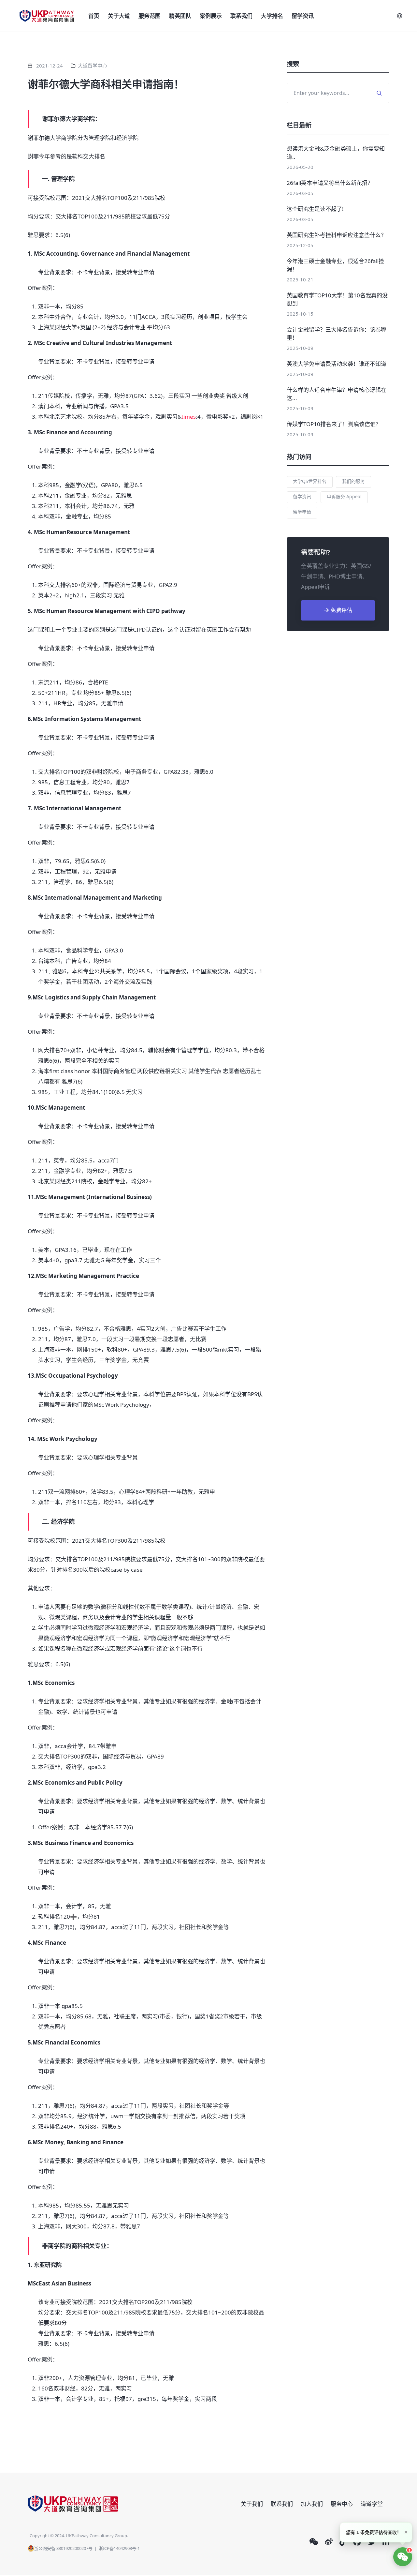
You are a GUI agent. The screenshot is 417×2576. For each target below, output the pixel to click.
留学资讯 (303, 16)
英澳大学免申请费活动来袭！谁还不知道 (337, 364)
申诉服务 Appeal (344, 496)
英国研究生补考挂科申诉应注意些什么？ (337, 235)
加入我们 (312, 2504)
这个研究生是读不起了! (315, 209)
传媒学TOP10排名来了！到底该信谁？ (334, 424)
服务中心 (342, 2504)
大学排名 (272, 16)
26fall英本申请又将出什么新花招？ (330, 183)
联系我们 (241, 16)
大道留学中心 (93, 66)
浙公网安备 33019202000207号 (63, 2548)
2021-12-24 (50, 66)
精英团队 (180, 16)
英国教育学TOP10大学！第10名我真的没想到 (337, 299)
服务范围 (150, 16)
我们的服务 (353, 481)
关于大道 (119, 16)
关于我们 (252, 2504)
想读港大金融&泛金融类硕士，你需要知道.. (336, 153)
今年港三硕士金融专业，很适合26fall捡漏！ (335, 265)
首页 (94, 16)
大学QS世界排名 (310, 481)
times (189, 417)
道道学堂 (372, 2504)
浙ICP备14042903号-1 (119, 2548)
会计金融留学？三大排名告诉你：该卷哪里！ (337, 334)
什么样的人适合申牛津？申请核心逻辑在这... (337, 394)
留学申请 (302, 512)
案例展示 (211, 16)
